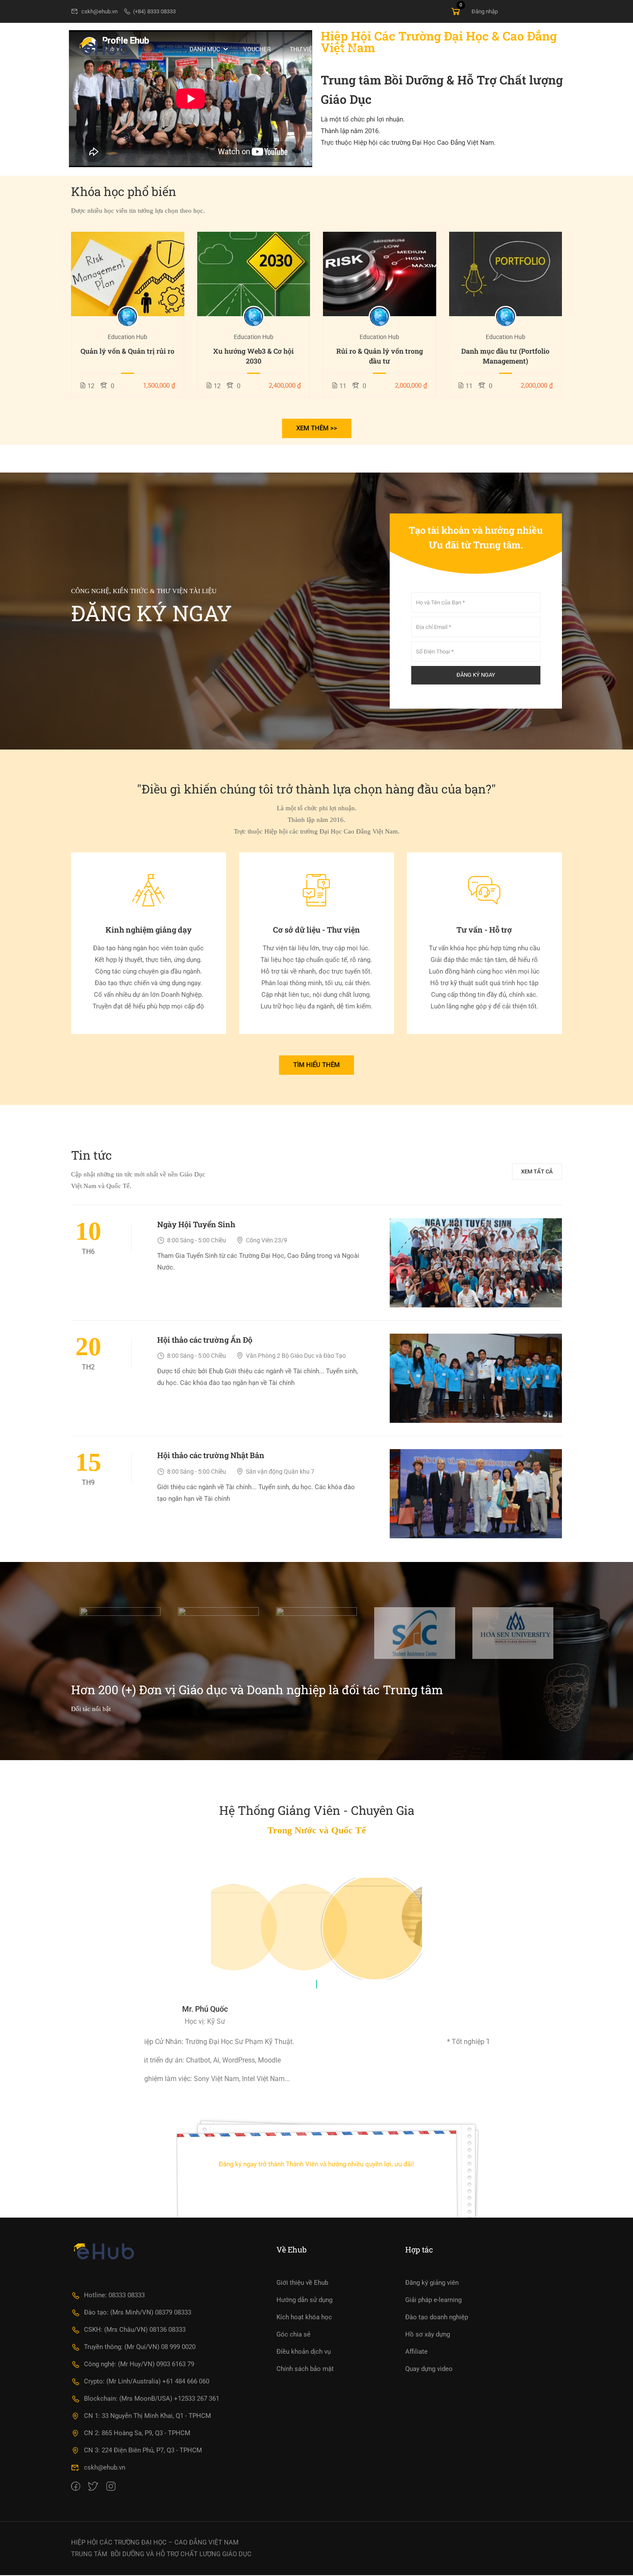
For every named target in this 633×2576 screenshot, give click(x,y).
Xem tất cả (537, 1171)
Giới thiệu (438, 49)
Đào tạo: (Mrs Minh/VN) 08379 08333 (138, 2312)
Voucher (257, 49)
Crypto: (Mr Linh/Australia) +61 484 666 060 (147, 2381)
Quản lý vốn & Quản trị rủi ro (127, 351)
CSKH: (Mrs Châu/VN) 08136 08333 (135, 2329)
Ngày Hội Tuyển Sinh (196, 1224)
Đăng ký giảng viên (432, 2282)
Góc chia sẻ (293, 2334)
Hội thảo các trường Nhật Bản (211, 1455)
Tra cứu (525, 49)
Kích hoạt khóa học (304, 2317)
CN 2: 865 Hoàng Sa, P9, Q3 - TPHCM (137, 2433)
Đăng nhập (485, 11)
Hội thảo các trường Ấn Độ (205, 1340)
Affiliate (416, 2351)
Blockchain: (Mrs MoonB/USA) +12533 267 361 (152, 2398)
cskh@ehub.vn (99, 11)
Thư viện (303, 49)
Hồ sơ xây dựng (428, 2334)
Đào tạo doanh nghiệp (437, 2317)
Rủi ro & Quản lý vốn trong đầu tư (380, 356)
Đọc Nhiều (127, 274)
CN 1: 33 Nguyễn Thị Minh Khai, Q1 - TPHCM (147, 2415)
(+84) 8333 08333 (154, 11)
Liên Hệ (483, 49)
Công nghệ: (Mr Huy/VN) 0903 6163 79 (139, 2364)
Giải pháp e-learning (433, 2299)
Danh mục (205, 49)
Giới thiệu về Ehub (302, 2282)
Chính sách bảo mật (305, 2368)
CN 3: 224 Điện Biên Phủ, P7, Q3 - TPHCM (143, 2450)
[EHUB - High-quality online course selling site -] (104, 49)
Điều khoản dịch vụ (304, 2351)
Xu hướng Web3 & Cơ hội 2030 (253, 356)
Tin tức (347, 49)
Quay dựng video (429, 2368)
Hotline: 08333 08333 (114, 2295)
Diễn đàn (390, 49)
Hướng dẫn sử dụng (304, 2299)
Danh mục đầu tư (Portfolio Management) (505, 356)
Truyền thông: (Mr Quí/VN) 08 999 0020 (140, 2346)
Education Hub (127, 337)
